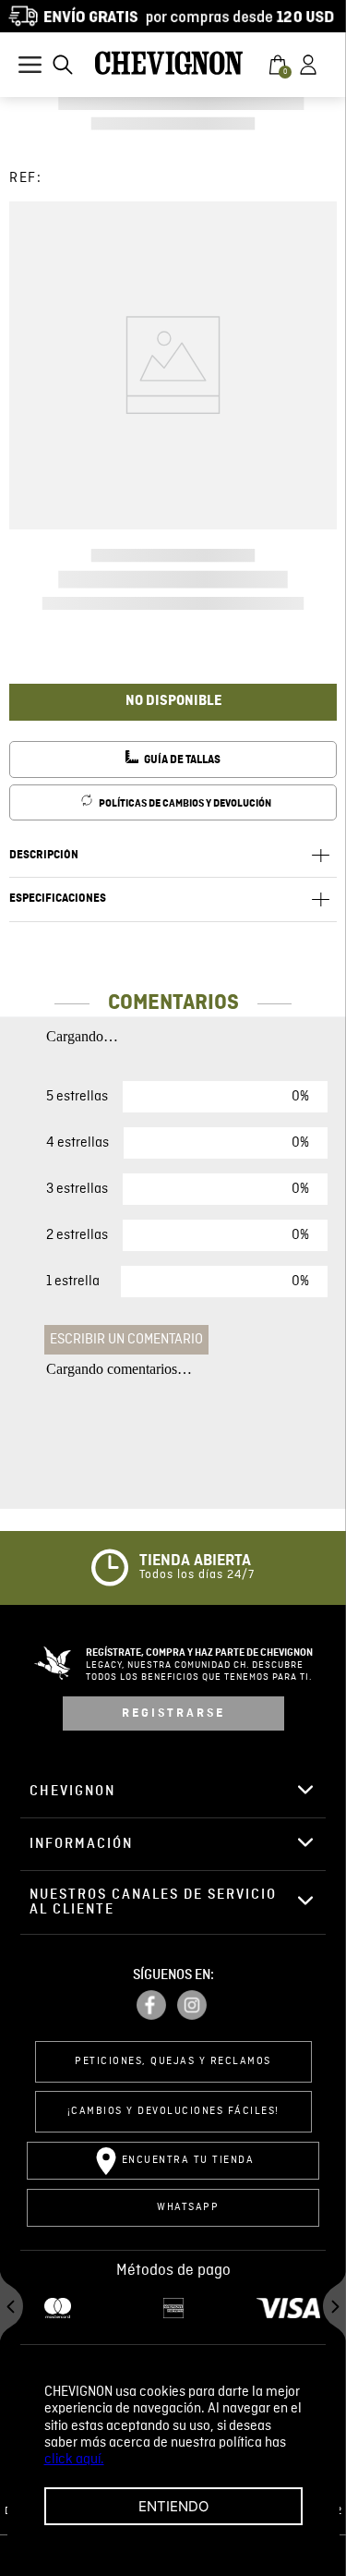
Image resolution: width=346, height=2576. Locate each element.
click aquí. (74, 2460)
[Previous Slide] (12, 2309)
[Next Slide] (334, 2309)
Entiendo (173, 2506)
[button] (63, 65)
